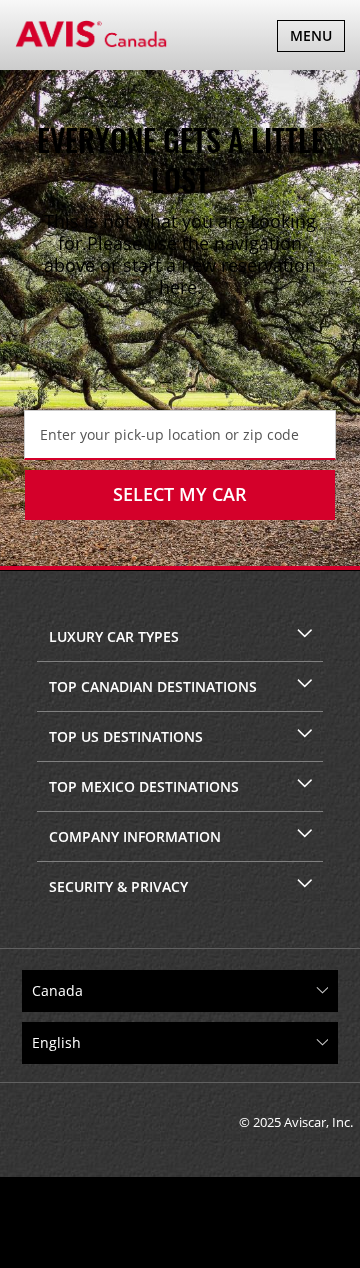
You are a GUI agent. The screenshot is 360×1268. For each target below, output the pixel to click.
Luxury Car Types (114, 636)
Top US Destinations (126, 736)
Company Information (135, 836)
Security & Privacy (118, 886)
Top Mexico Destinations (144, 786)
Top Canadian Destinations (153, 686)
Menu (317, 38)
